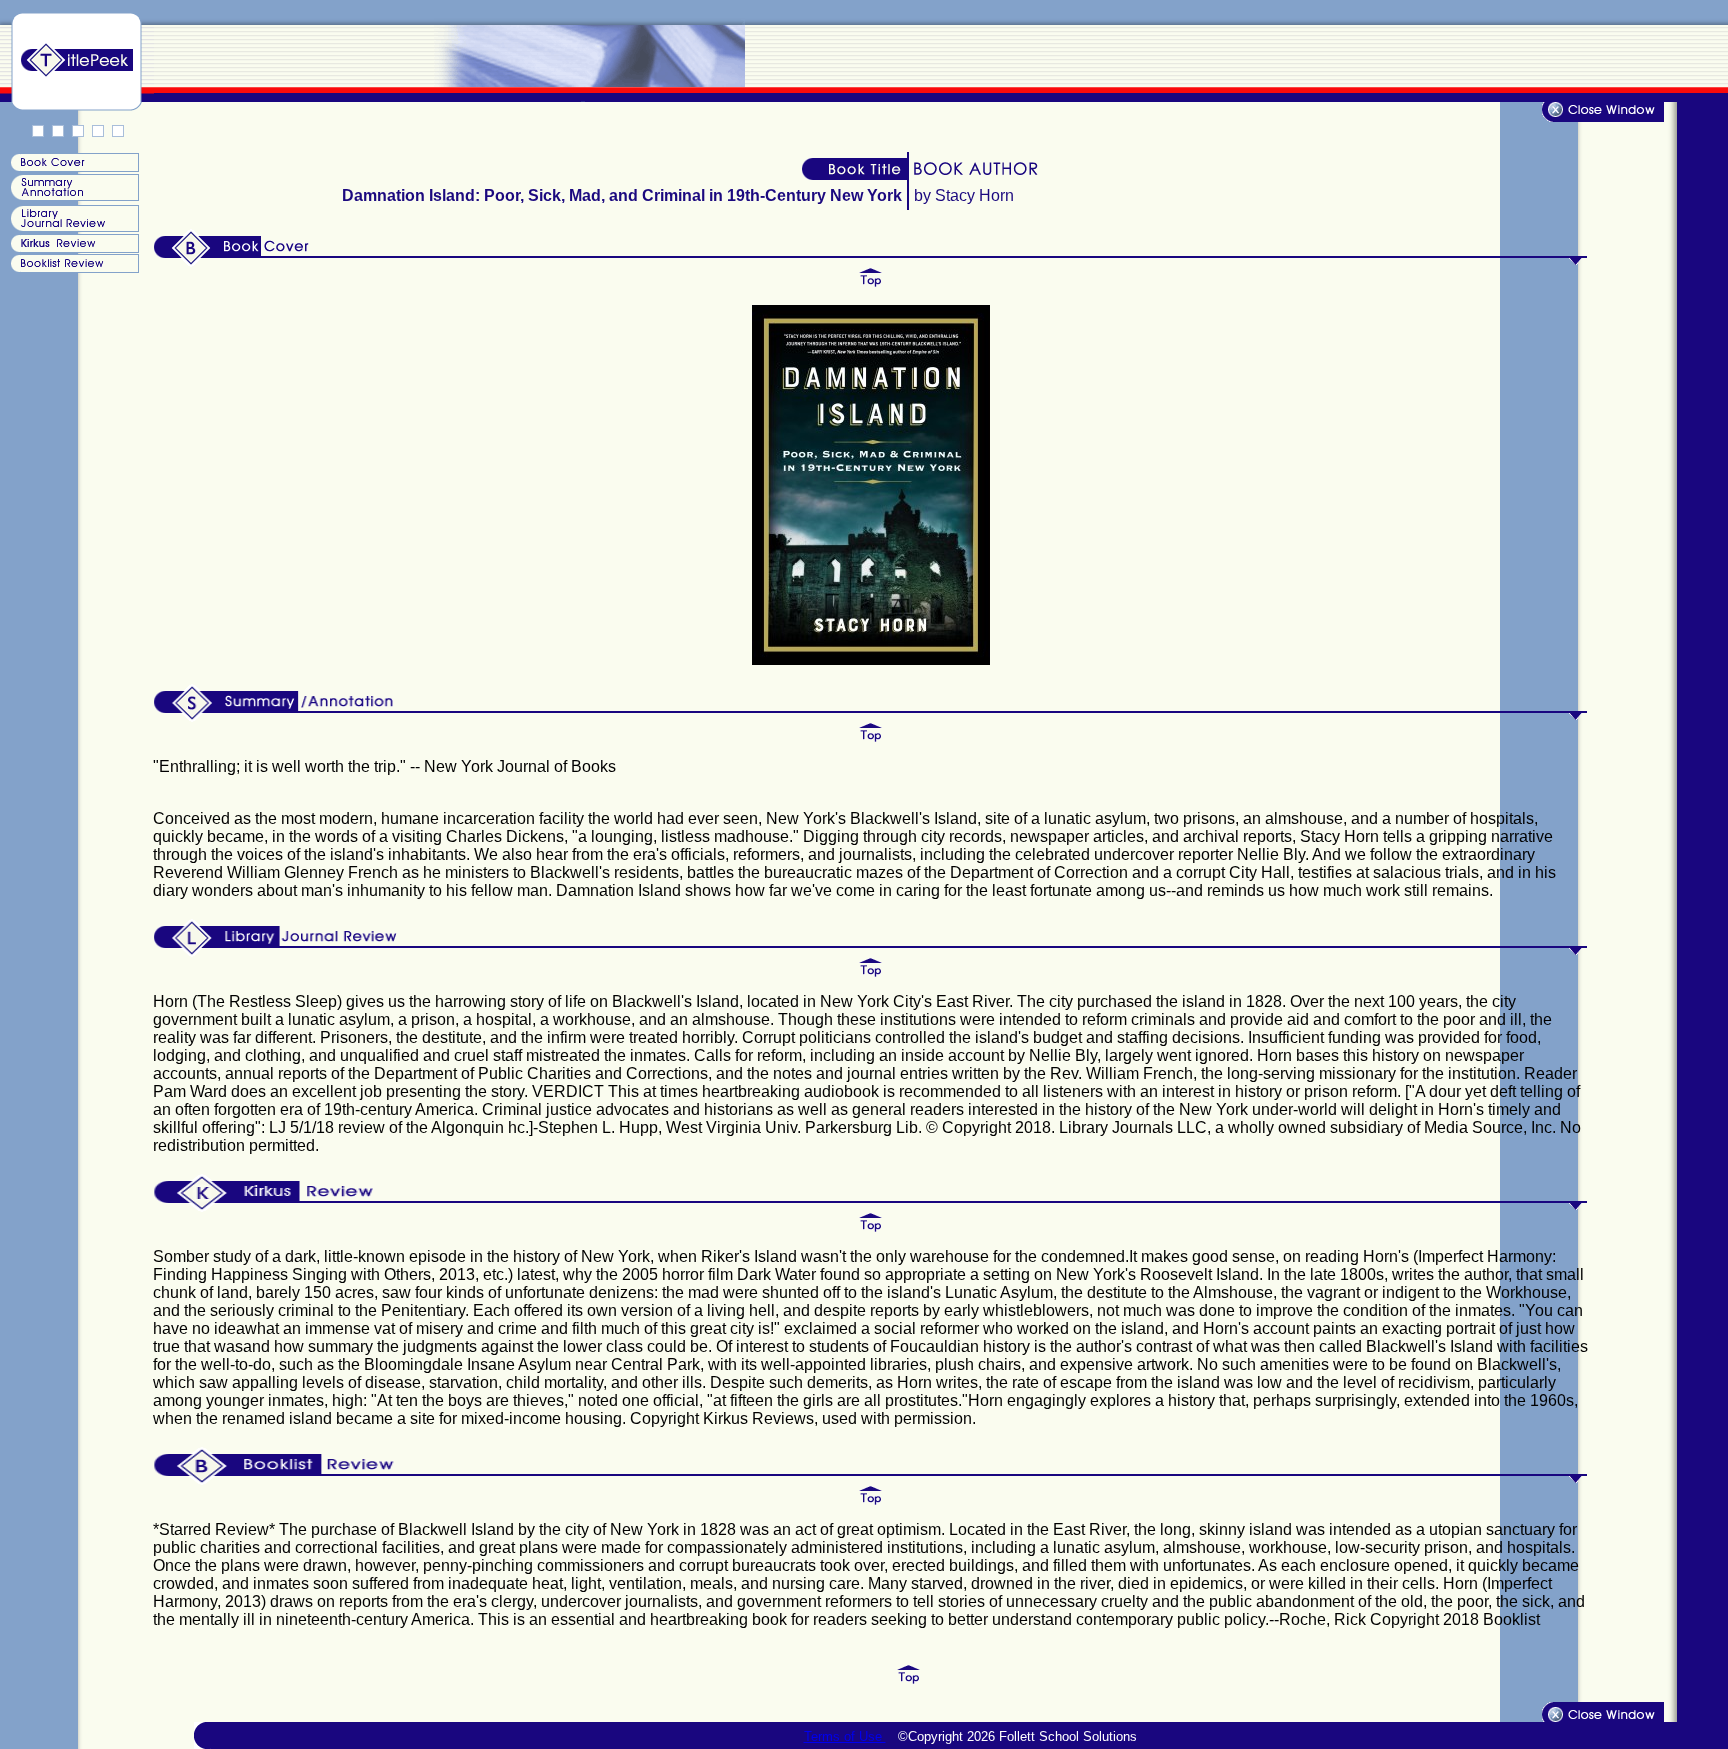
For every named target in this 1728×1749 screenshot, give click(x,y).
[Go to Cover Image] (73, 166)
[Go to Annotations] (73, 196)
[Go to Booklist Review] (73, 267)
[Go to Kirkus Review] (73, 247)
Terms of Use (845, 1736)
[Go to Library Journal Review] (73, 227)
